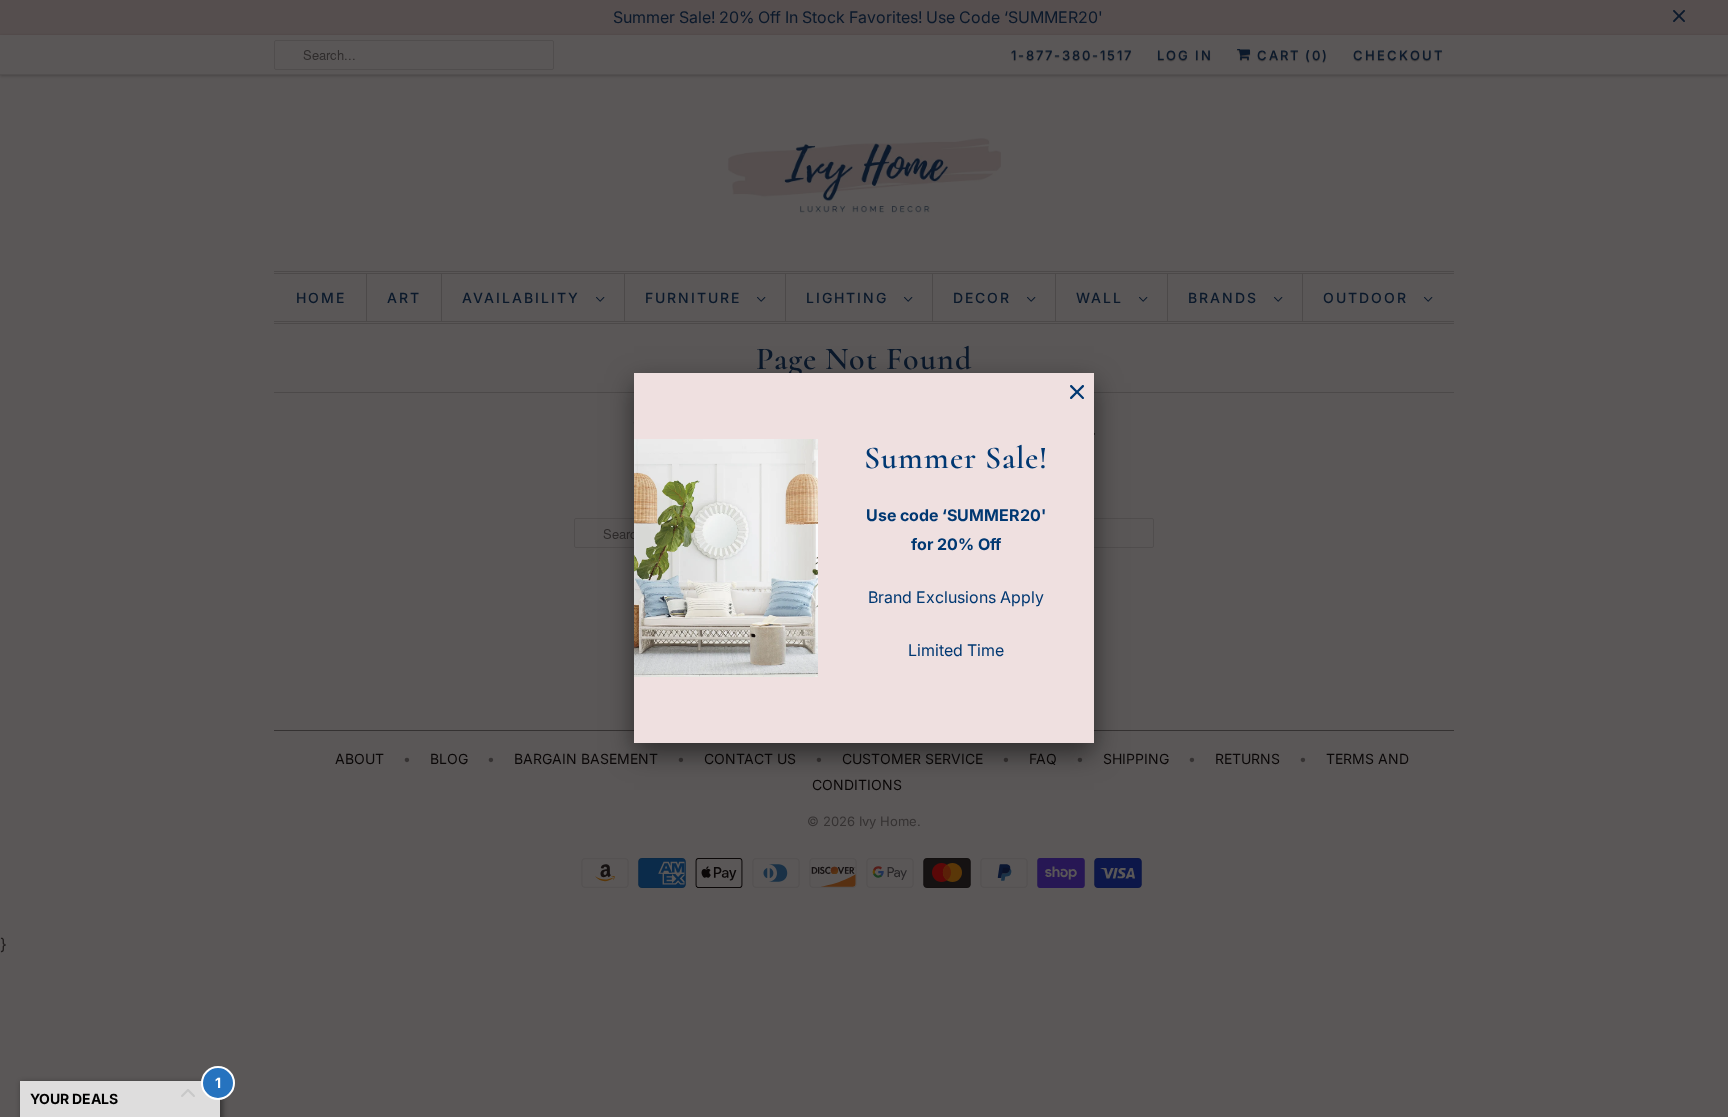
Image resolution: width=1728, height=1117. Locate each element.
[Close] (1077, 392)
